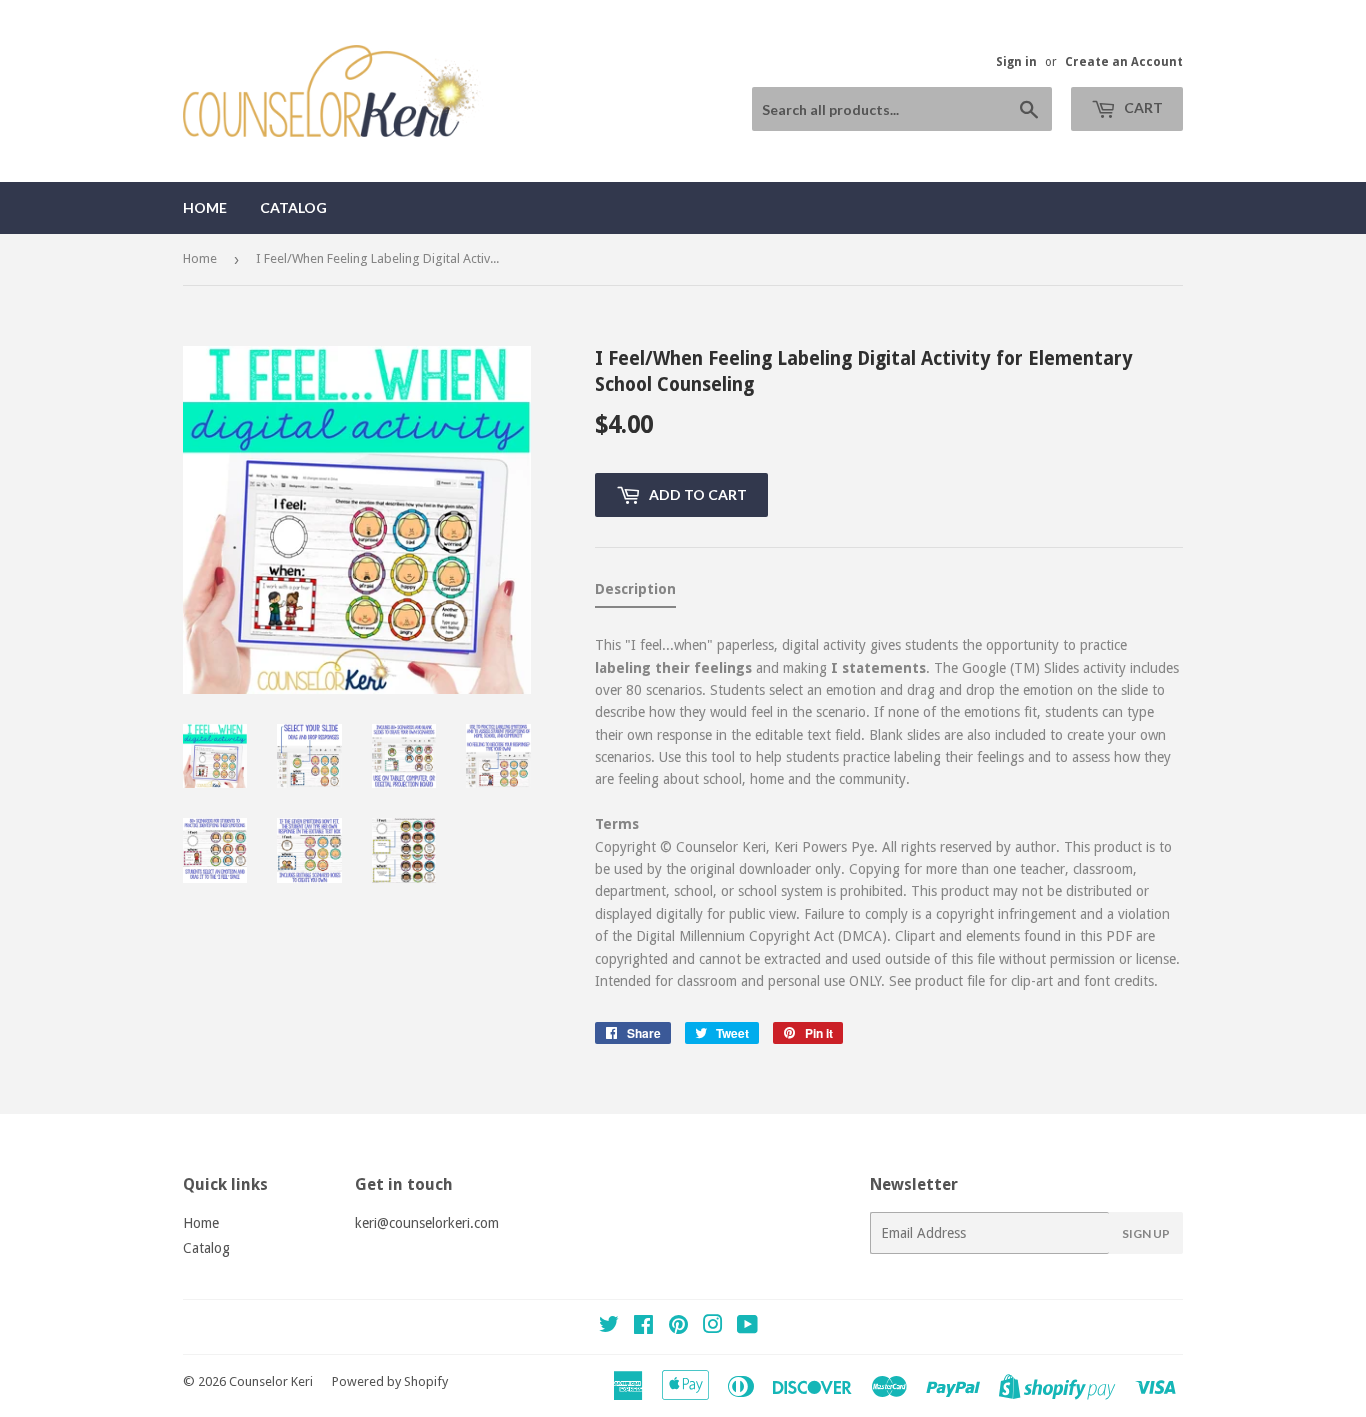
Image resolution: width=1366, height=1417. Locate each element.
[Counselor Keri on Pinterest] (678, 1327)
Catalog (293, 207)
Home (205, 207)
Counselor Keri (271, 1381)
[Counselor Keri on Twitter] (609, 1327)
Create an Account (1124, 62)
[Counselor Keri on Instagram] (713, 1327)
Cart (1142, 107)
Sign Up (1146, 1233)
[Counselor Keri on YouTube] (747, 1327)
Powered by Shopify (390, 1381)
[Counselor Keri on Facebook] (643, 1327)
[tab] (635, 593)
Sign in (1016, 62)
